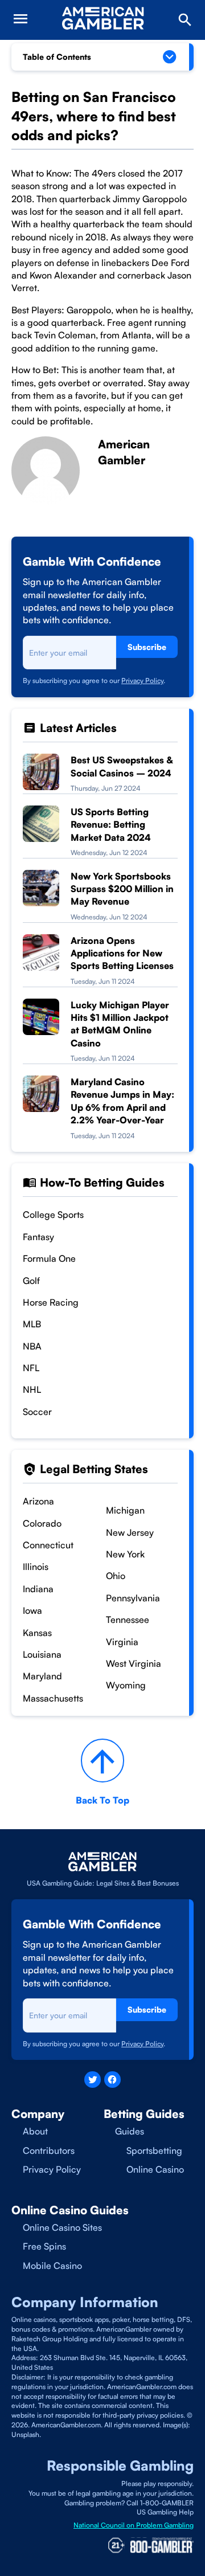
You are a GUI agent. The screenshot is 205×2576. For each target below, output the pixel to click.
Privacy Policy (142, 680)
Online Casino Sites (62, 2227)
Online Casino (155, 2169)
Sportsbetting (154, 2150)
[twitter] (93, 2080)
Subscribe (147, 647)
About (35, 2131)
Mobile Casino (52, 2266)
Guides (130, 2131)
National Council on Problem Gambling (134, 2525)
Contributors (49, 2150)
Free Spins (44, 2246)
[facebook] (112, 2080)
